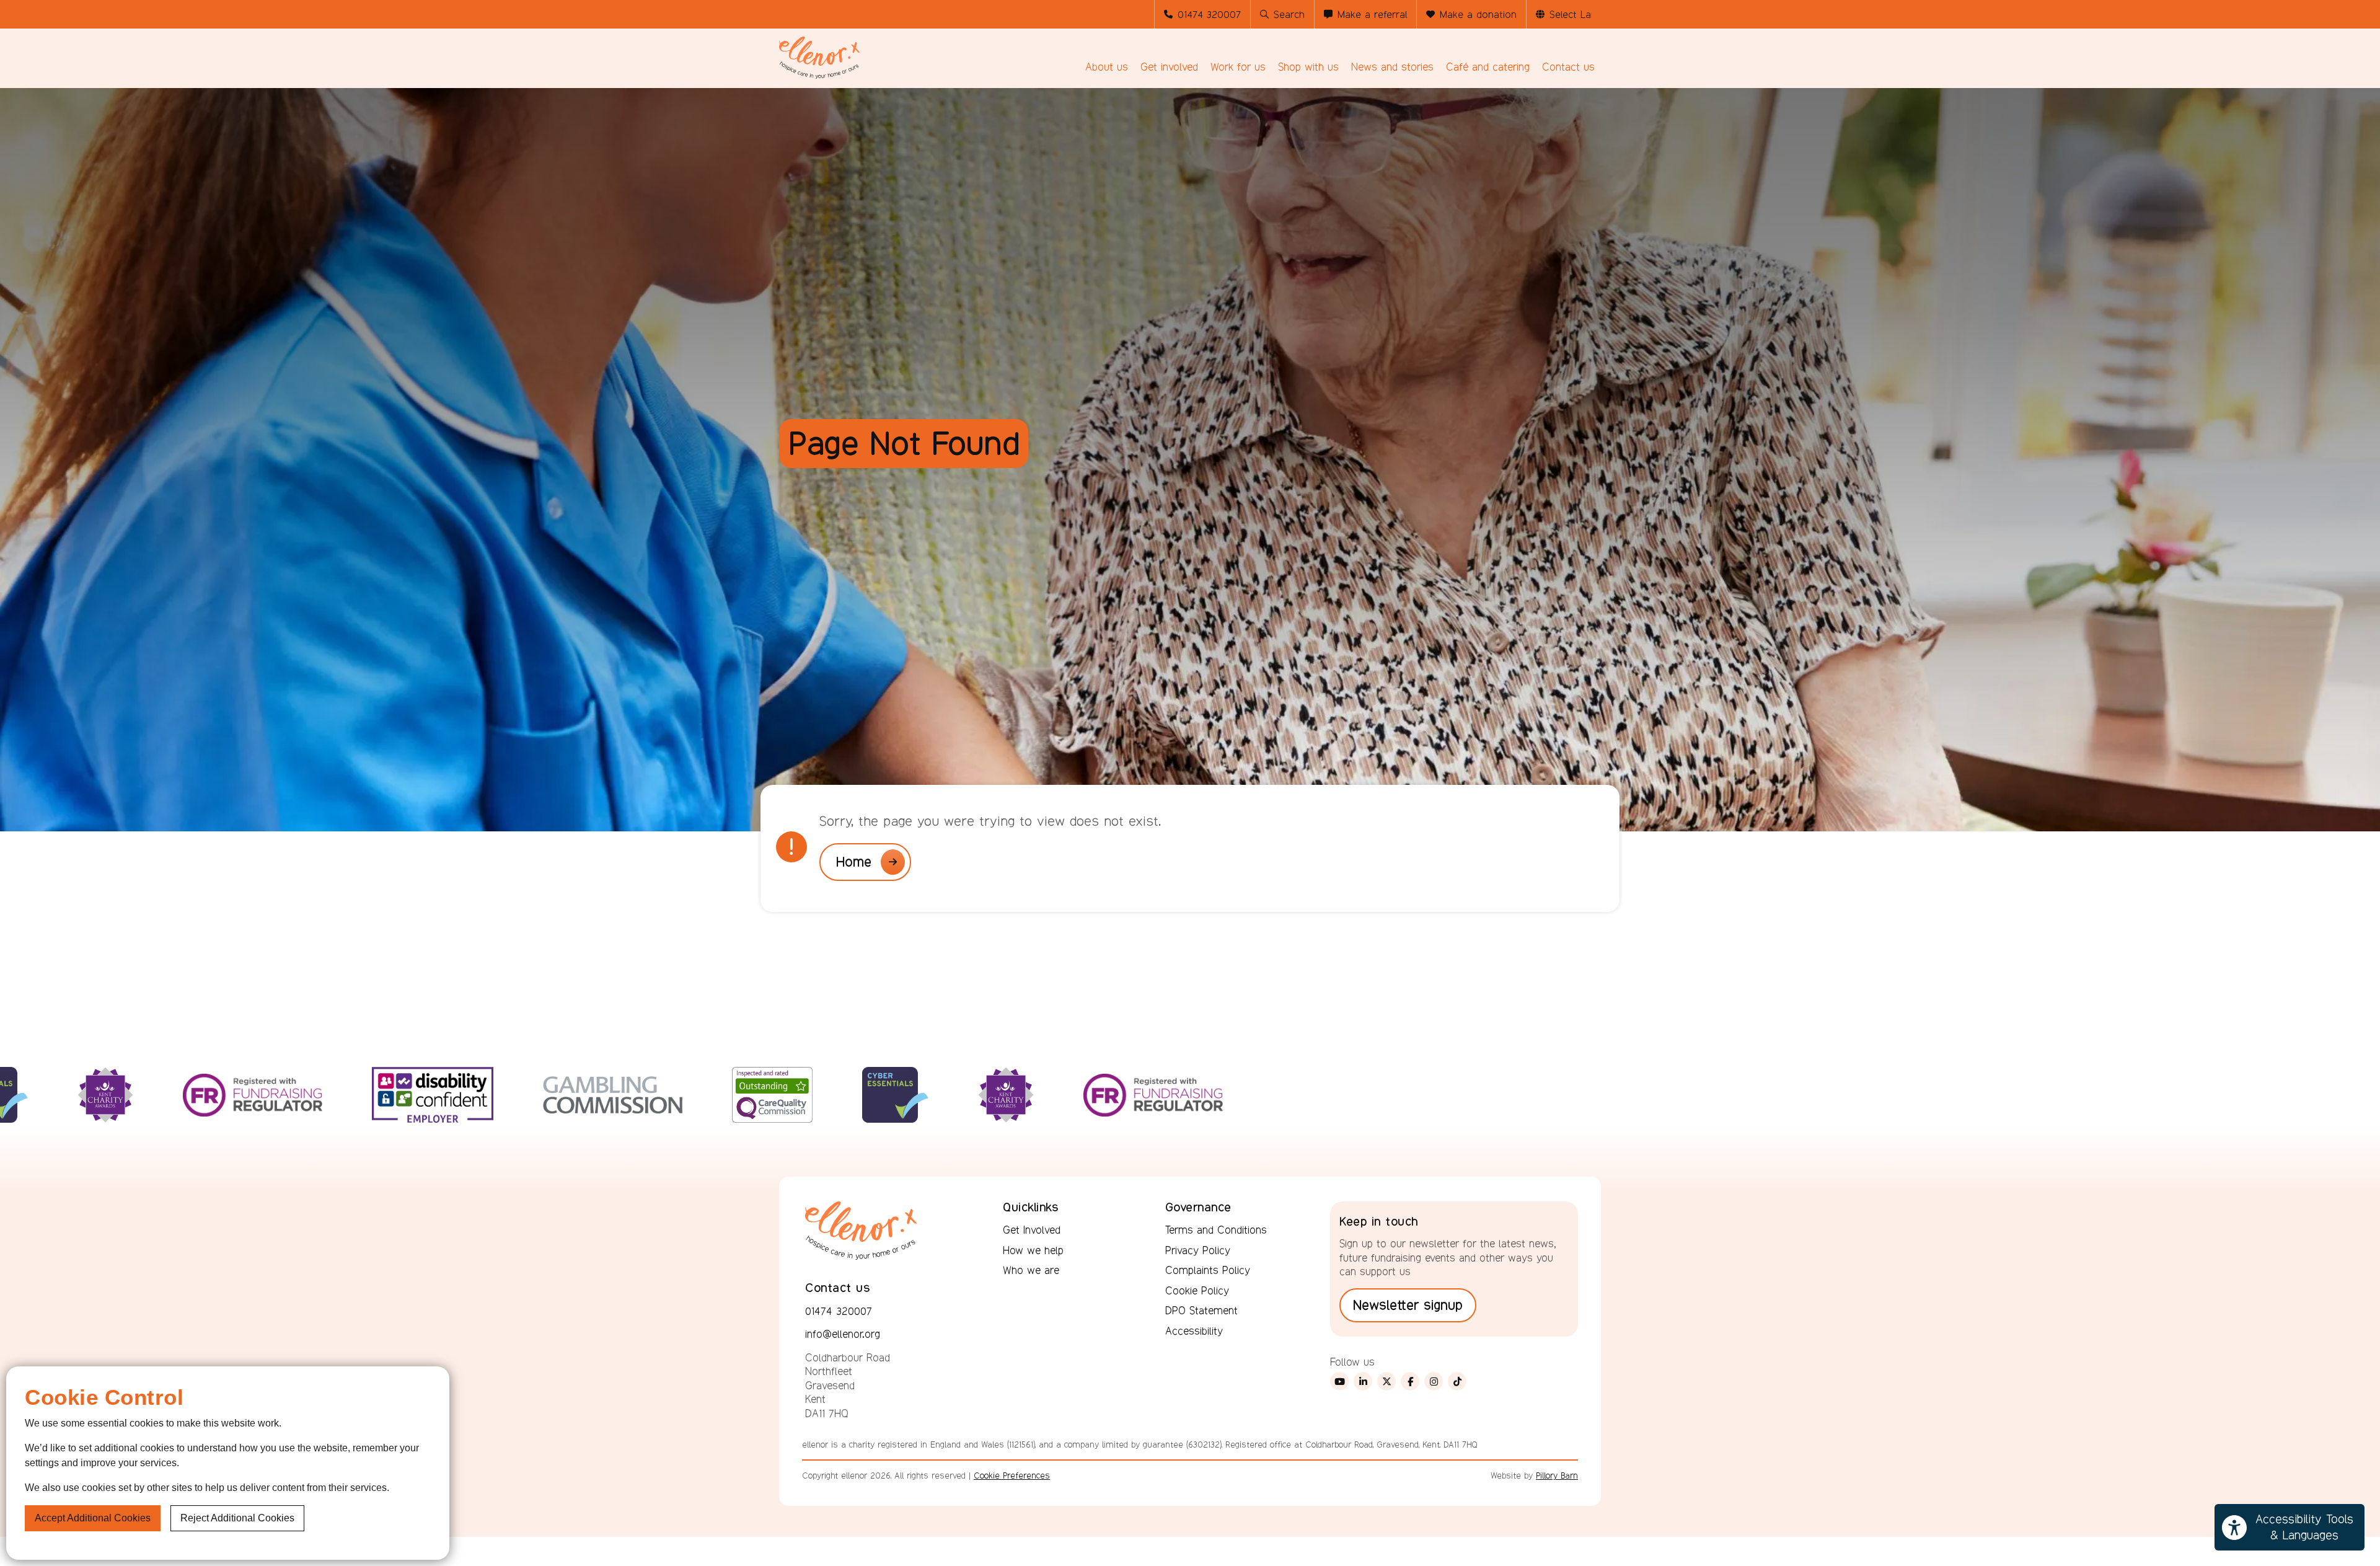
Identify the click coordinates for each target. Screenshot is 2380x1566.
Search (1289, 15)
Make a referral (1372, 15)
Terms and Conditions (1216, 1230)
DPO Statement (1201, 1311)
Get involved (1169, 67)
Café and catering (1488, 67)
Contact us (1568, 67)
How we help (1033, 1250)
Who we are (1031, 1270)
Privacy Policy (1198, 1250)
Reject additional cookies (237, 1518)
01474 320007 (1209, 15)
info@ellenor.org (843, 1334)
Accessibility (1194, 1331)
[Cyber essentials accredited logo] (661, 1118)
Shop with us (1308, 67)
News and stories (1392, 67)
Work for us (1238, 67)
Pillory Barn (1557, 1475)
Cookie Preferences (1012, 1475)
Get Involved (1032, 1230)
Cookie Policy (1197, 1291)
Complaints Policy (1208, 1270)
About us (1107, 67)
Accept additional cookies (93, 1518)
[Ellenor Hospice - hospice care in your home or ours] (819, 58)
